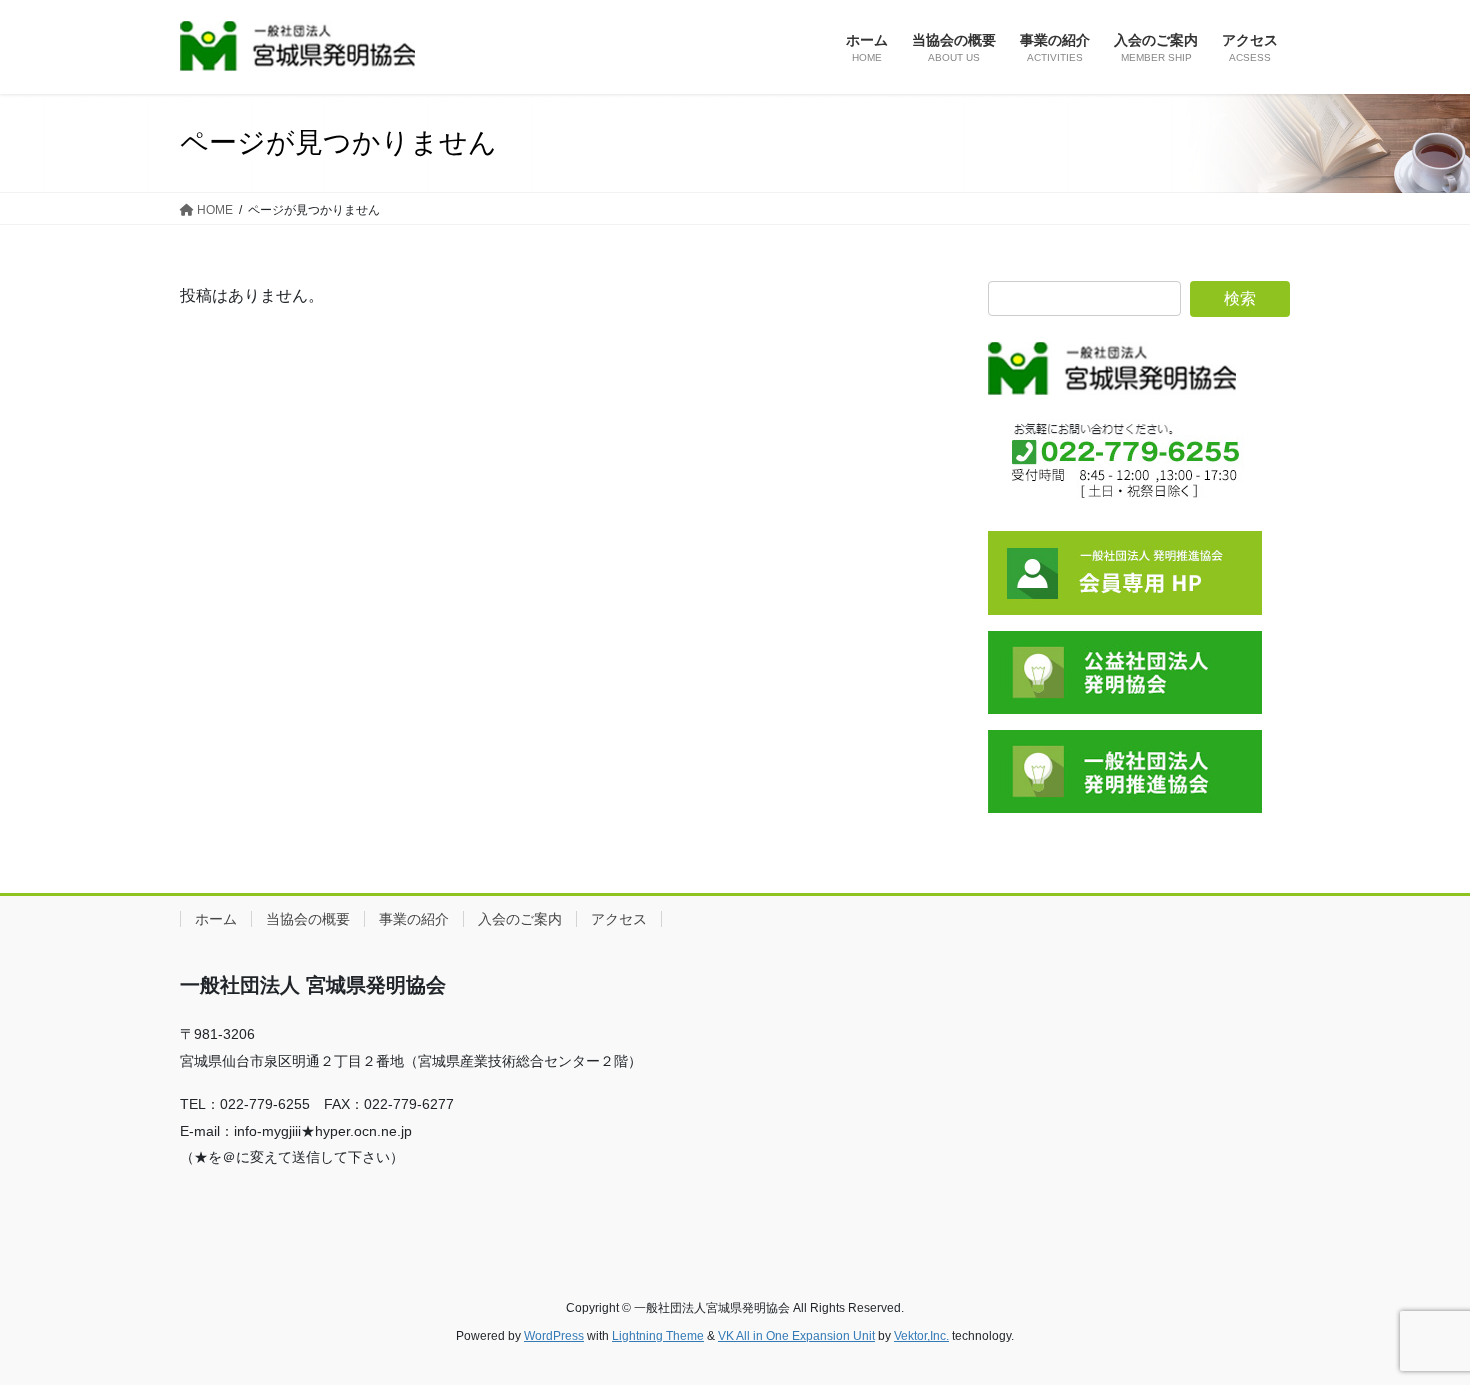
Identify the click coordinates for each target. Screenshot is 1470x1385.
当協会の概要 (308, 919)
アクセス (619, 919)
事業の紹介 (414, 919)
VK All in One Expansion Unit (796, 1336)
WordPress (554, 1336)
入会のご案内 (520, 919)
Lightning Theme (658, 1336)
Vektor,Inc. (921, 1336)
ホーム (216, 919)
